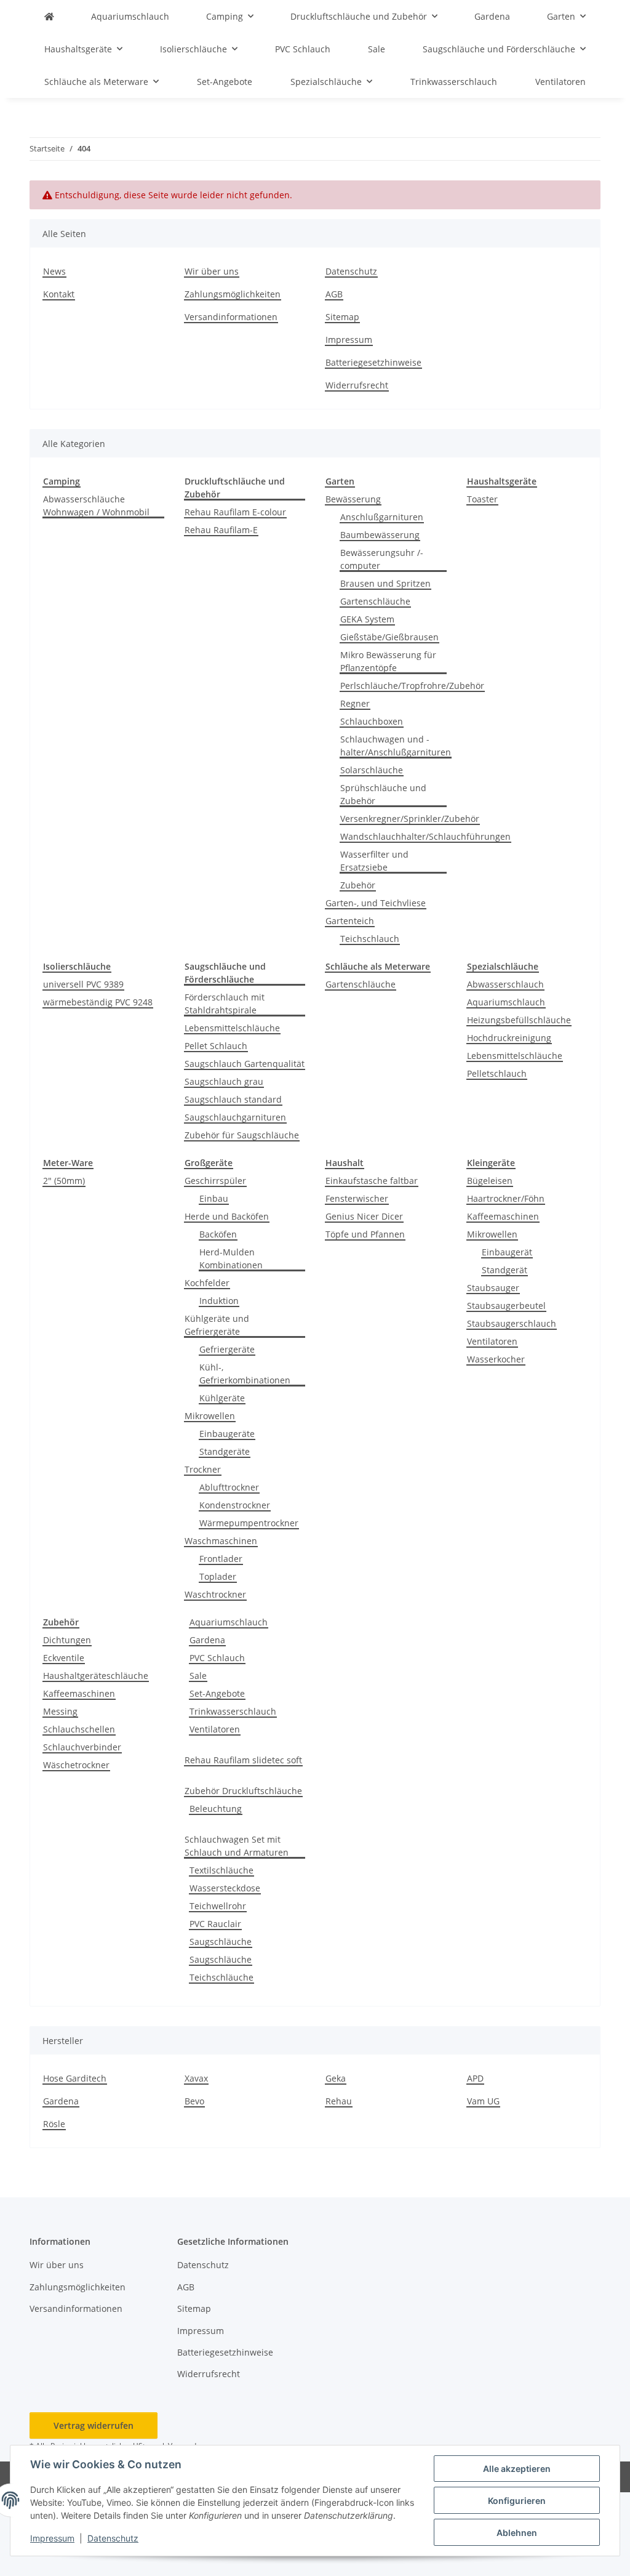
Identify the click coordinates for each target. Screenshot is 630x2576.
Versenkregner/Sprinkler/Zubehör (410, 819)
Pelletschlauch (497, 1073)
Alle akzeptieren (517, 2469)
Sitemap (342, 317)
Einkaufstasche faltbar (372, 1181)
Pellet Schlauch (216, 1046)
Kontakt (59, 294)
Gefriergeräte (227, 1349)
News (54, 271)
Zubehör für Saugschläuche (242, 1135)
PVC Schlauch (217, 1658)
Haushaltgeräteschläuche (96, 1676)
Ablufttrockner (229, 1487)
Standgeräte (225, 1451)
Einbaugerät (507, 1252)
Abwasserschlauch (505, 984)
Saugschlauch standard (233, 1099)
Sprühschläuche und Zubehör (383, 794)
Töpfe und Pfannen (365, 1234)
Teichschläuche (221, 1977)
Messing (60, 1711)
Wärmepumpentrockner (249, 1523)
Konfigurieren (517, 2501)
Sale (198, 1676)
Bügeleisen (490, 1181)
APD (475, 2078)
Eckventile (64, 1658)
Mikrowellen (210, 1416)
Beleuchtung (216, 1809)
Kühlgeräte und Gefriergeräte (217, 1325)
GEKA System (367, 619)
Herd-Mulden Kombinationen (231, 1258)
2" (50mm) (64, 1181)
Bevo (194, 2101)
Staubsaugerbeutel (506, 1306)
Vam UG (483, 2101)
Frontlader (221, 1559)
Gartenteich (350, 921)
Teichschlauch (370, 939)
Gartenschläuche (375, 601)
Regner (355, 703)
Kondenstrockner (235, 1505)
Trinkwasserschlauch (233, 1711)
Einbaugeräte (227, 1434)
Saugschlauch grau (224, 1081)
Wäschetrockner (76, 1765)
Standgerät (504, 1270)
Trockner (203, 1469)
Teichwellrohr (218, 1906)
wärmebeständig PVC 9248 (98, 1002)
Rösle (54, 2124)
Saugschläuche (221, 1942)
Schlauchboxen (372, 721)
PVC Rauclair (215, 1924)
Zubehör (358, 885)
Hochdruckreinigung (509, 1038)
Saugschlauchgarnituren (235, 1117)
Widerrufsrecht (357, 385)
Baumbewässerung (380, 535)
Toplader (218, 1576)
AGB (334, 294)
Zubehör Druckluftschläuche (243, 1791)
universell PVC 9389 (83, 984)
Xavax (196, 2078)
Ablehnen (517, 2533)
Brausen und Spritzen (385, 583)
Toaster (482, 499)
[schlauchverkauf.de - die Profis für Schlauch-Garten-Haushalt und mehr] (49, 16)
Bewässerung (353, 499)
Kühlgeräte (222, 1398)
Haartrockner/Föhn (506, 1198)
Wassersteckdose (225, 1888)
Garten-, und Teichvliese (376, 903)
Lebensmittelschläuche (232, 1028)
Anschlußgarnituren (382, 517)
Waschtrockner (215, 1594)
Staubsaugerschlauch (512, 1323)
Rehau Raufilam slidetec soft (243, 1760)
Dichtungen (67, 1640)
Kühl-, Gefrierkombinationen (245, 1374)
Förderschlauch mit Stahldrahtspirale (225, 1004)
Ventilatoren (492, 1341)
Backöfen (218, 1234)
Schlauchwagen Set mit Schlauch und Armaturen (237, 1846)
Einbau (214, 1198)
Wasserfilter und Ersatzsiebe (374, 861)
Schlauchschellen (79, 1729)
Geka (336, 2078)
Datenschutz (113, 2538)
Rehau (339, 2101)
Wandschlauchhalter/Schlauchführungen (425, 836)
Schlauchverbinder (82, 1747)
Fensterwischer (357, 1198)
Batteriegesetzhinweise (373, 362)
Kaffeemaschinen (503, 1216)
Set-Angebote (217, 1693)
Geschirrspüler (215, 1181)
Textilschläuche (221, 1870)
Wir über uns (212, 271)
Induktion (219, 1301)
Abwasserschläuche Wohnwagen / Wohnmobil (96, 505)
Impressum (52, 2538)
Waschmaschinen (221, 1541)
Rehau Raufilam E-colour (235, 512)
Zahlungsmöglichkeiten (233, 294)
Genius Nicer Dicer (364, 1216)
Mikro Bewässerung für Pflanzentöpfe (388, 661)
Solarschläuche (372, 770)
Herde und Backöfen (227, 1216)
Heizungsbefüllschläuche (519, 1020)
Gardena (207, 1640)
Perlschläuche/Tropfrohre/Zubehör (412, 686)
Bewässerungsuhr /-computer (382, 559)
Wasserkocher (496, 1359)
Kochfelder (207, 1283)
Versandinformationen (231, 317)
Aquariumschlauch (506, 1002)
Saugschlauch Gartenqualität (245, 1064)
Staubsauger (493, 1288)
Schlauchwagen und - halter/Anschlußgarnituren (396, 746)
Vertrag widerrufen (94, 2425)
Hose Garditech (75, 2078)
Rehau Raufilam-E (221, 530)
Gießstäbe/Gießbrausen (389, 637)
